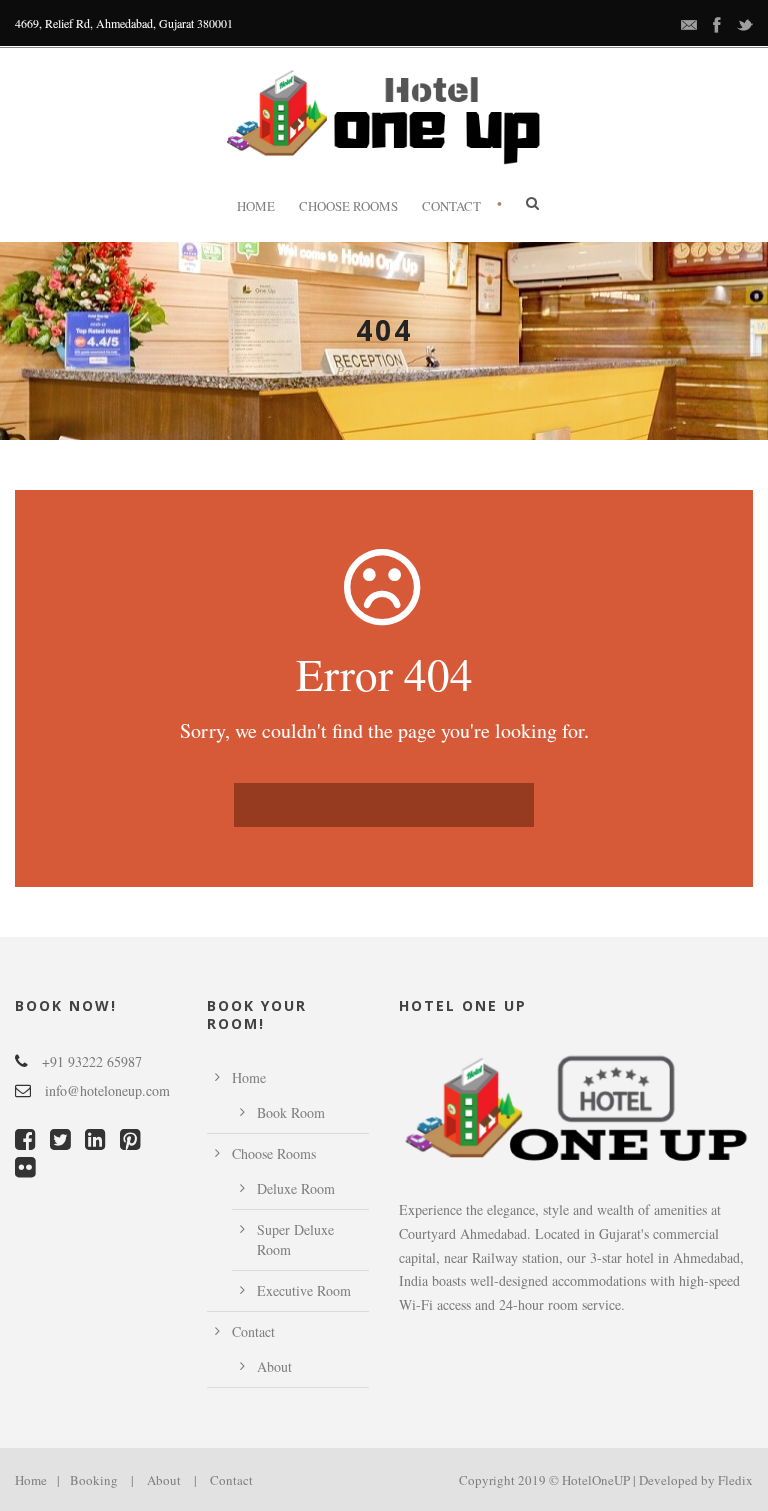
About (274, 1366)
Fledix (735, 1480)
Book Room (291, 1112)
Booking (94, 1480)
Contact (451, 206)
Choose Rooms (348, 206)
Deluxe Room (296, 1188)
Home (256, 206)
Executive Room (304, 1290)
